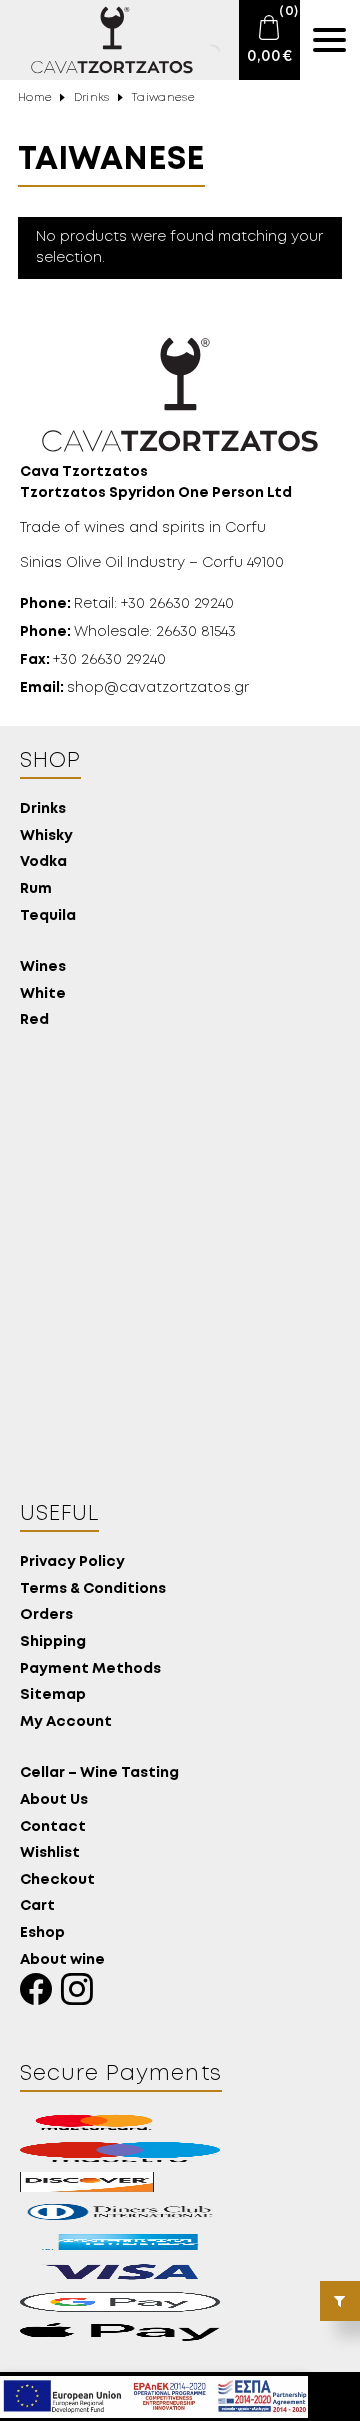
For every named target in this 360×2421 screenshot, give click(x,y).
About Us (54, 1800)
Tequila (48, 916)
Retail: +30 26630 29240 (127, 604)
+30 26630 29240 (93, 660)
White (43, 994)
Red (34, 1020)
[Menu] (330, 40)
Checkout (57, 1880)
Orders (46, 1615)
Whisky (46, 836)
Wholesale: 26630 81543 (128, 632)
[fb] (40, 1994)
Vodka (43, 862)
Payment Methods (90, 1669)
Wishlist (50, 1853)
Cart (37, 1906)
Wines (43, 967)
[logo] (99, 40)
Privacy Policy (72, 1562)
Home (35, 98)
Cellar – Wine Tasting (99, 1773)
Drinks (92, 98)
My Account (66, 1722)
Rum (36, 889)
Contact (53, 1827)
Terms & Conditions (93, 1589)
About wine (62, 1960)
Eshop (42, 1933)
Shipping (53, 1642)
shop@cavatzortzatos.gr (134, 688)
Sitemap (53, 1695)
